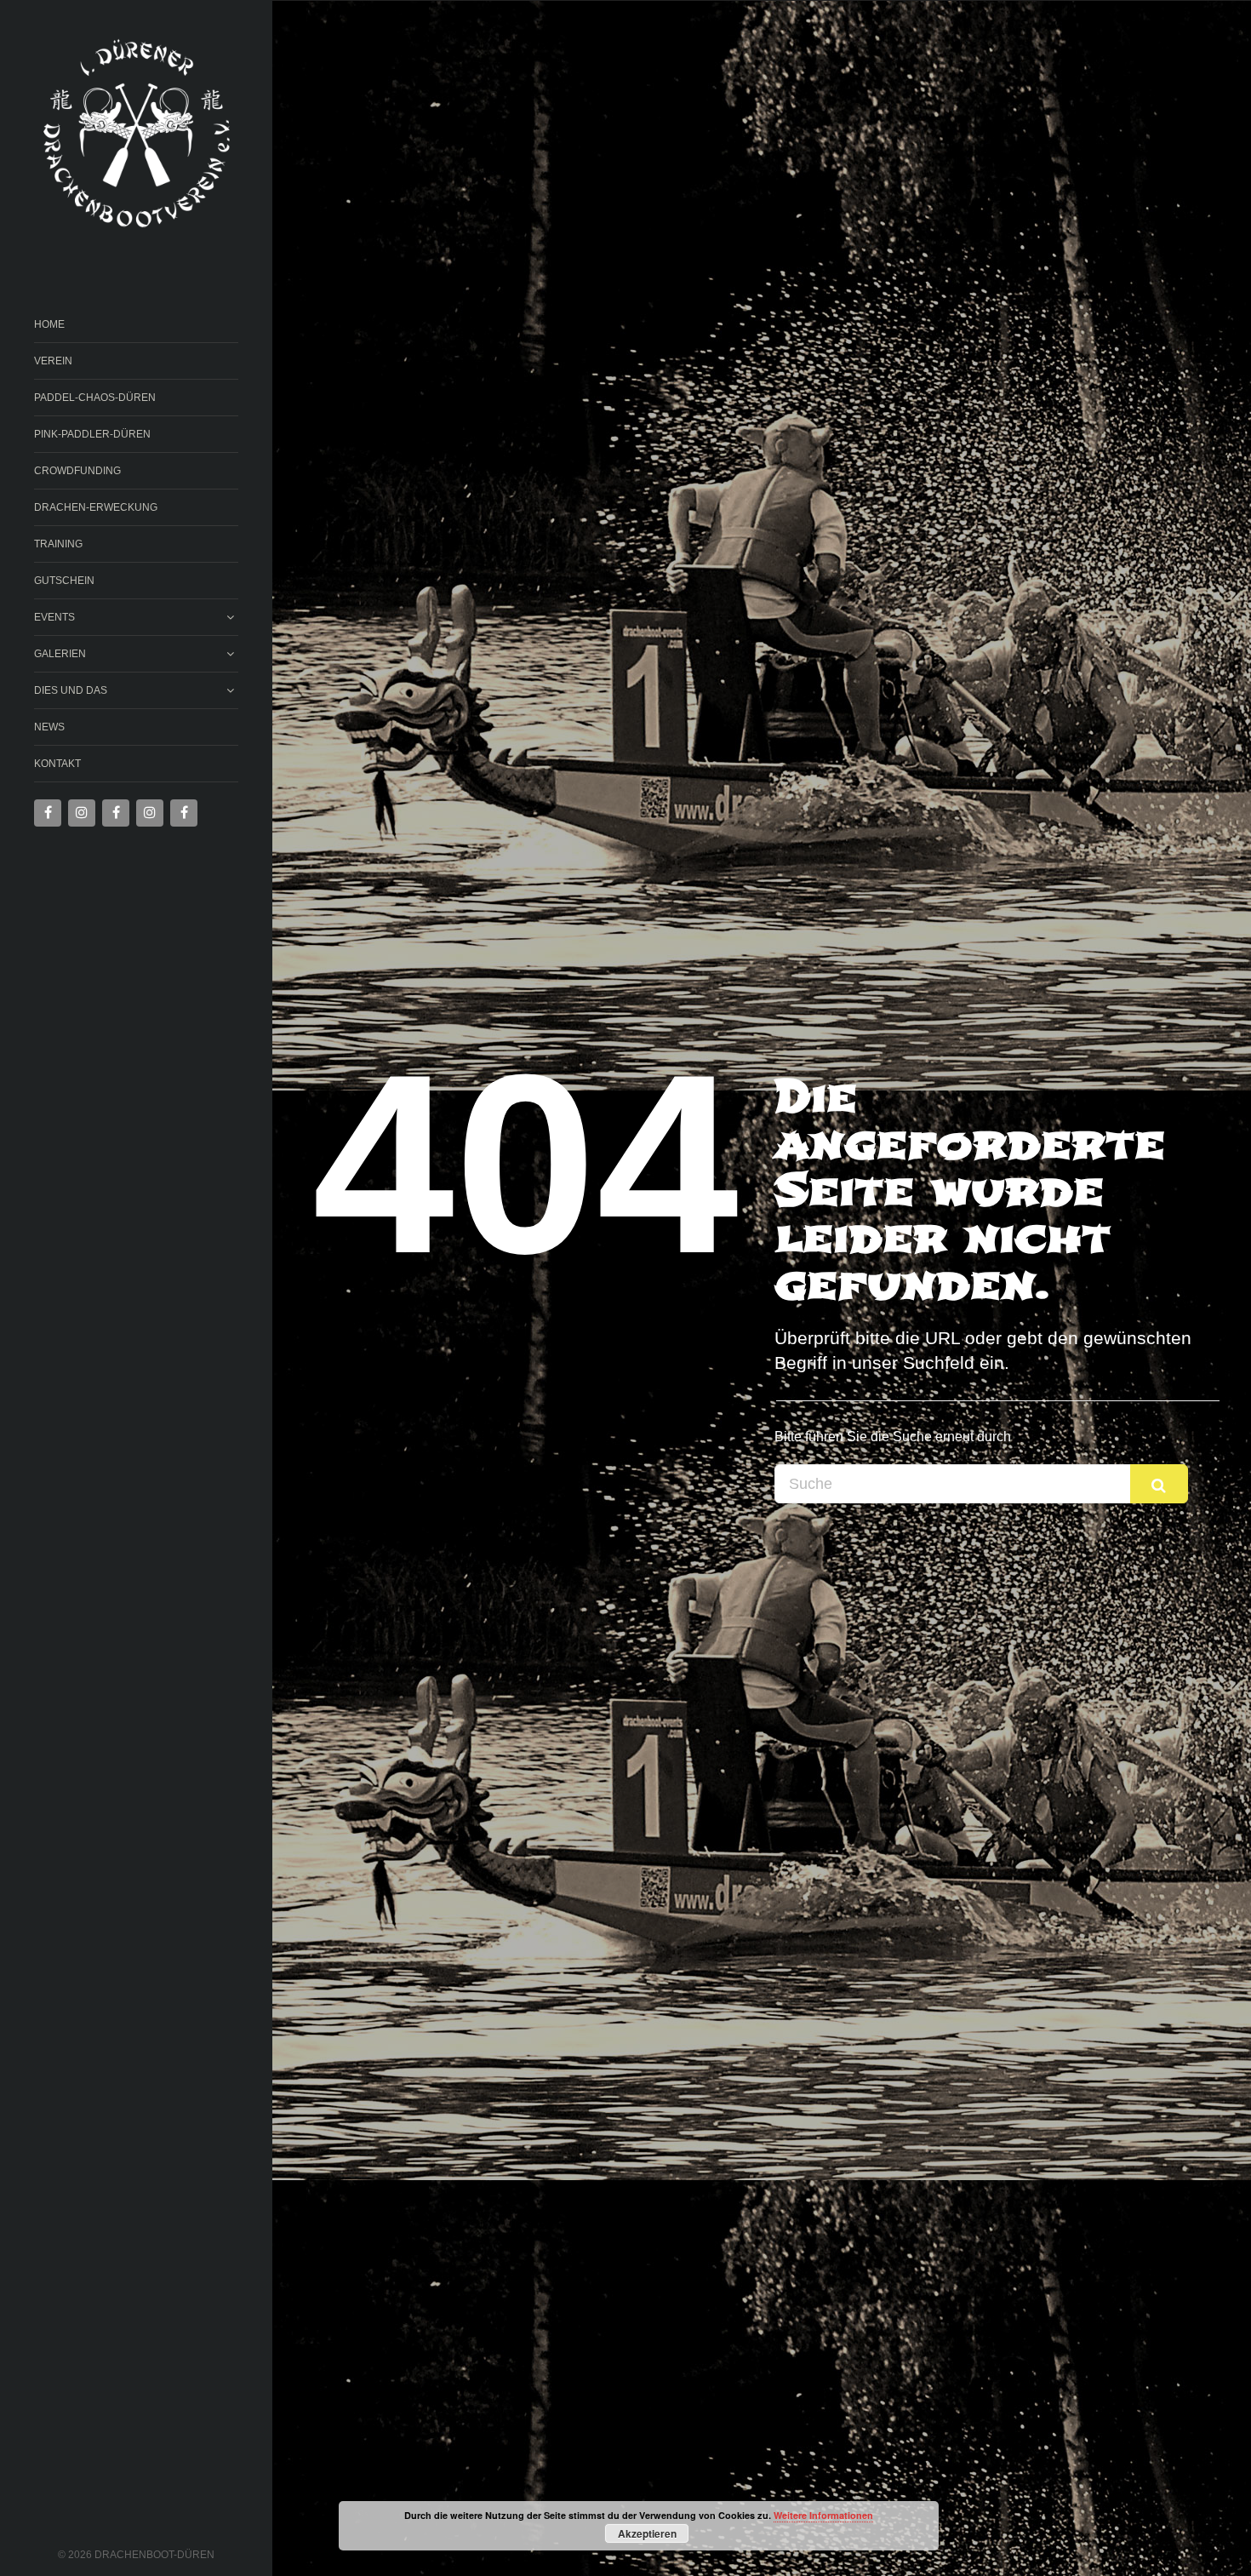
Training (58, 544)
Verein (53, 361)
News (49, 727)
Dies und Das (71, 690)
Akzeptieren (647, 2533)
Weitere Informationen (823, 2515)
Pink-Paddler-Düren (92, 434)
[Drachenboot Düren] (136, 135)
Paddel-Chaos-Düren (95, 398)
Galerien (60, 654)
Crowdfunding (77, 471)
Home (49, 324)
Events (54, 617)
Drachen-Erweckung (96, 507)
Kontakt (57, 764)
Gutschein (64, 581)
